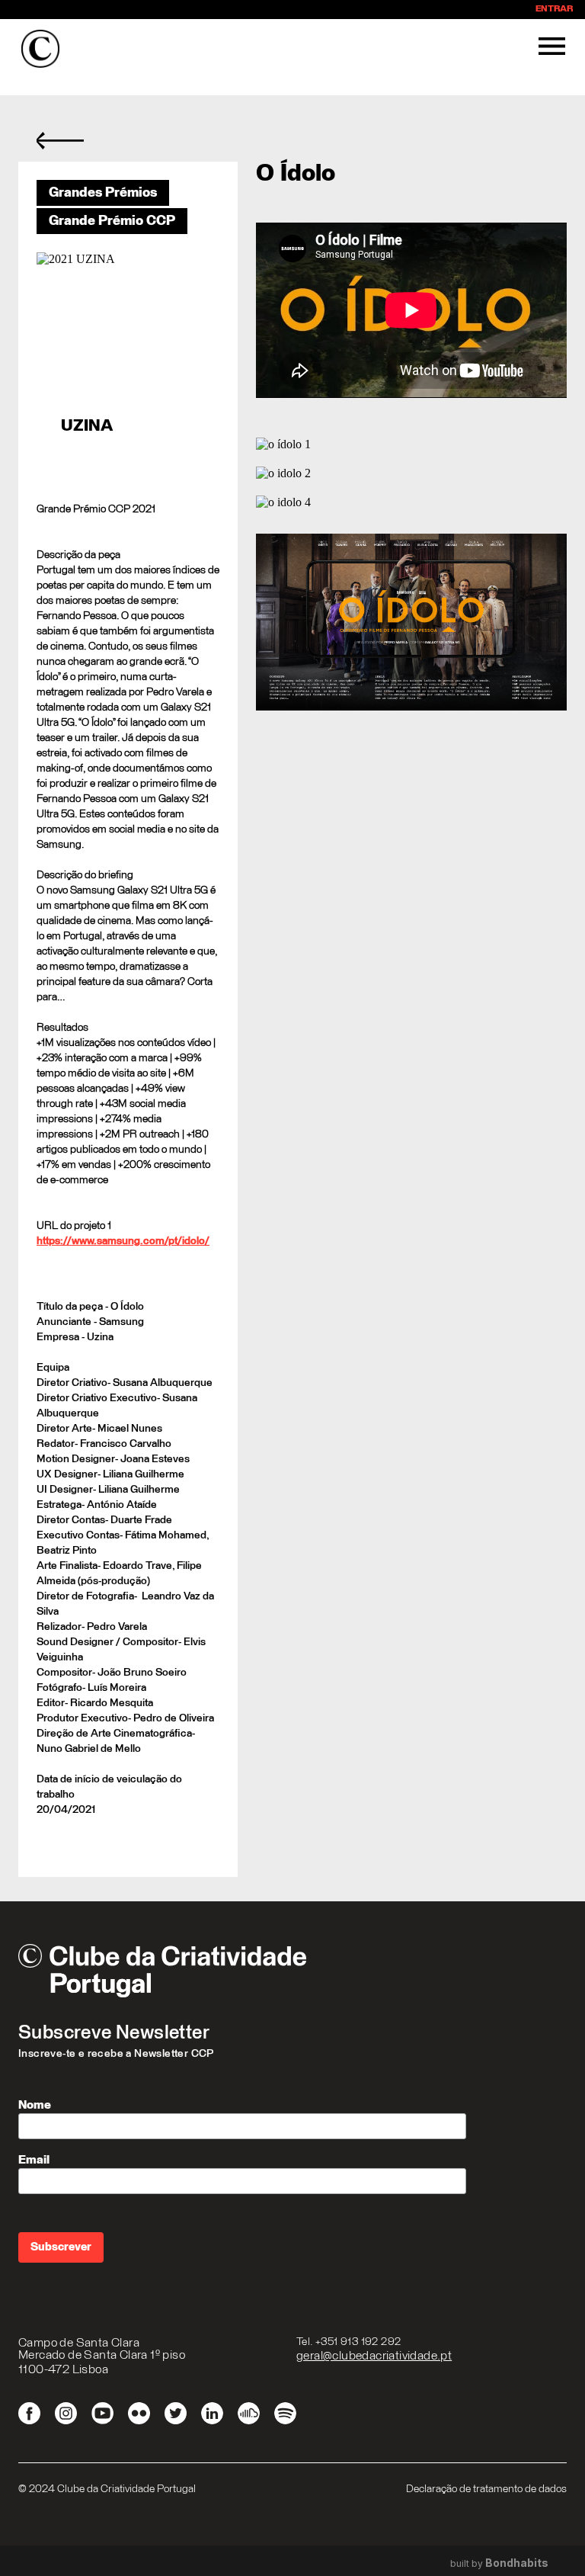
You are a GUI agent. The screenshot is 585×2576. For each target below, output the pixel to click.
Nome (35, 2105)
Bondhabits (517, 2563)
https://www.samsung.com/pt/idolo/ (123, 1241)
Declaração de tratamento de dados (486, 2489)
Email (34, 2160)
